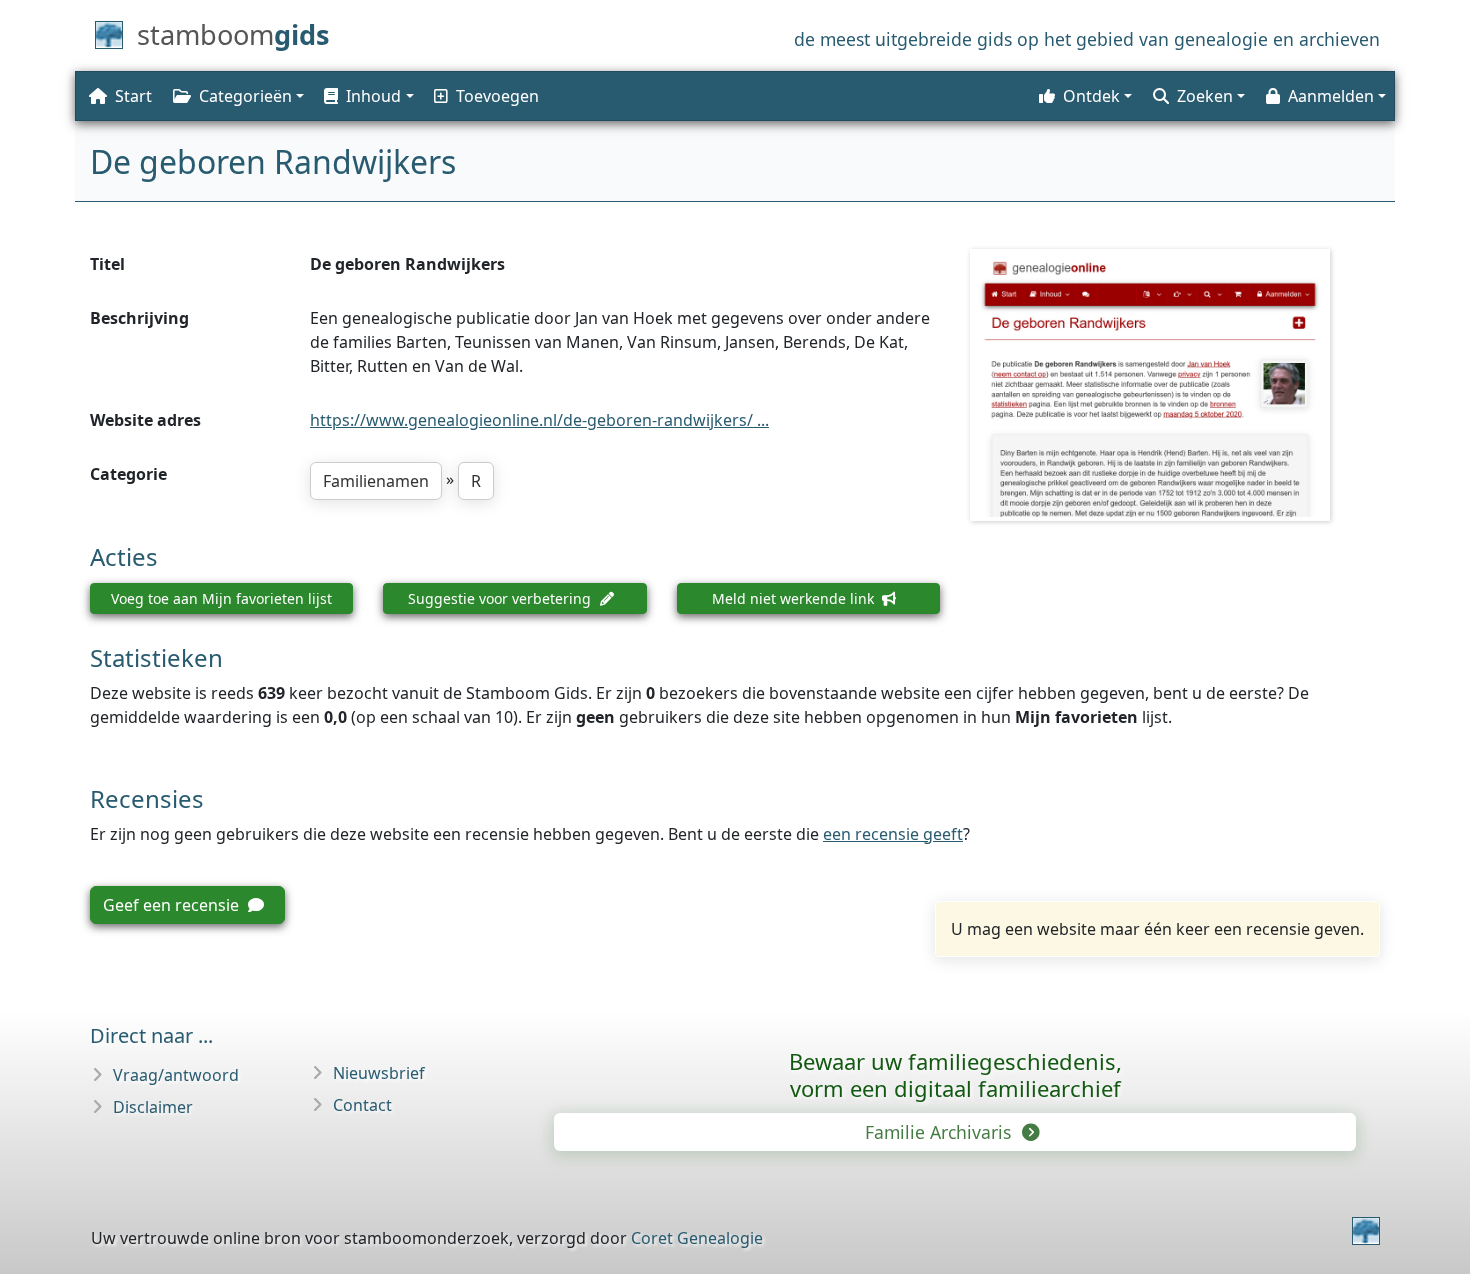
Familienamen (376, 481)
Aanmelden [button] (1331, 96)
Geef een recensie (173, 905)
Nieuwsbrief (379, 1073)
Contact (362, 1105)
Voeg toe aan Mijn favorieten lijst (221, 598)
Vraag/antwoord (176, 1075)
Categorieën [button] (245, 96)
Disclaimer (153, 1107)
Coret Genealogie (697, 1238)
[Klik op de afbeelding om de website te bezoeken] (1175, 385)
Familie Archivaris (940, 1132)
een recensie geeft (893, 834)
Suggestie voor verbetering (501, 598)
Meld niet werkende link (795, 598)
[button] (367, 96)
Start (133, 96)
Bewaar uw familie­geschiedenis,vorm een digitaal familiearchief (955, 1074)
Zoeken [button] (1205, 96)
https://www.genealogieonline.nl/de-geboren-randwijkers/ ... (539, 420)
